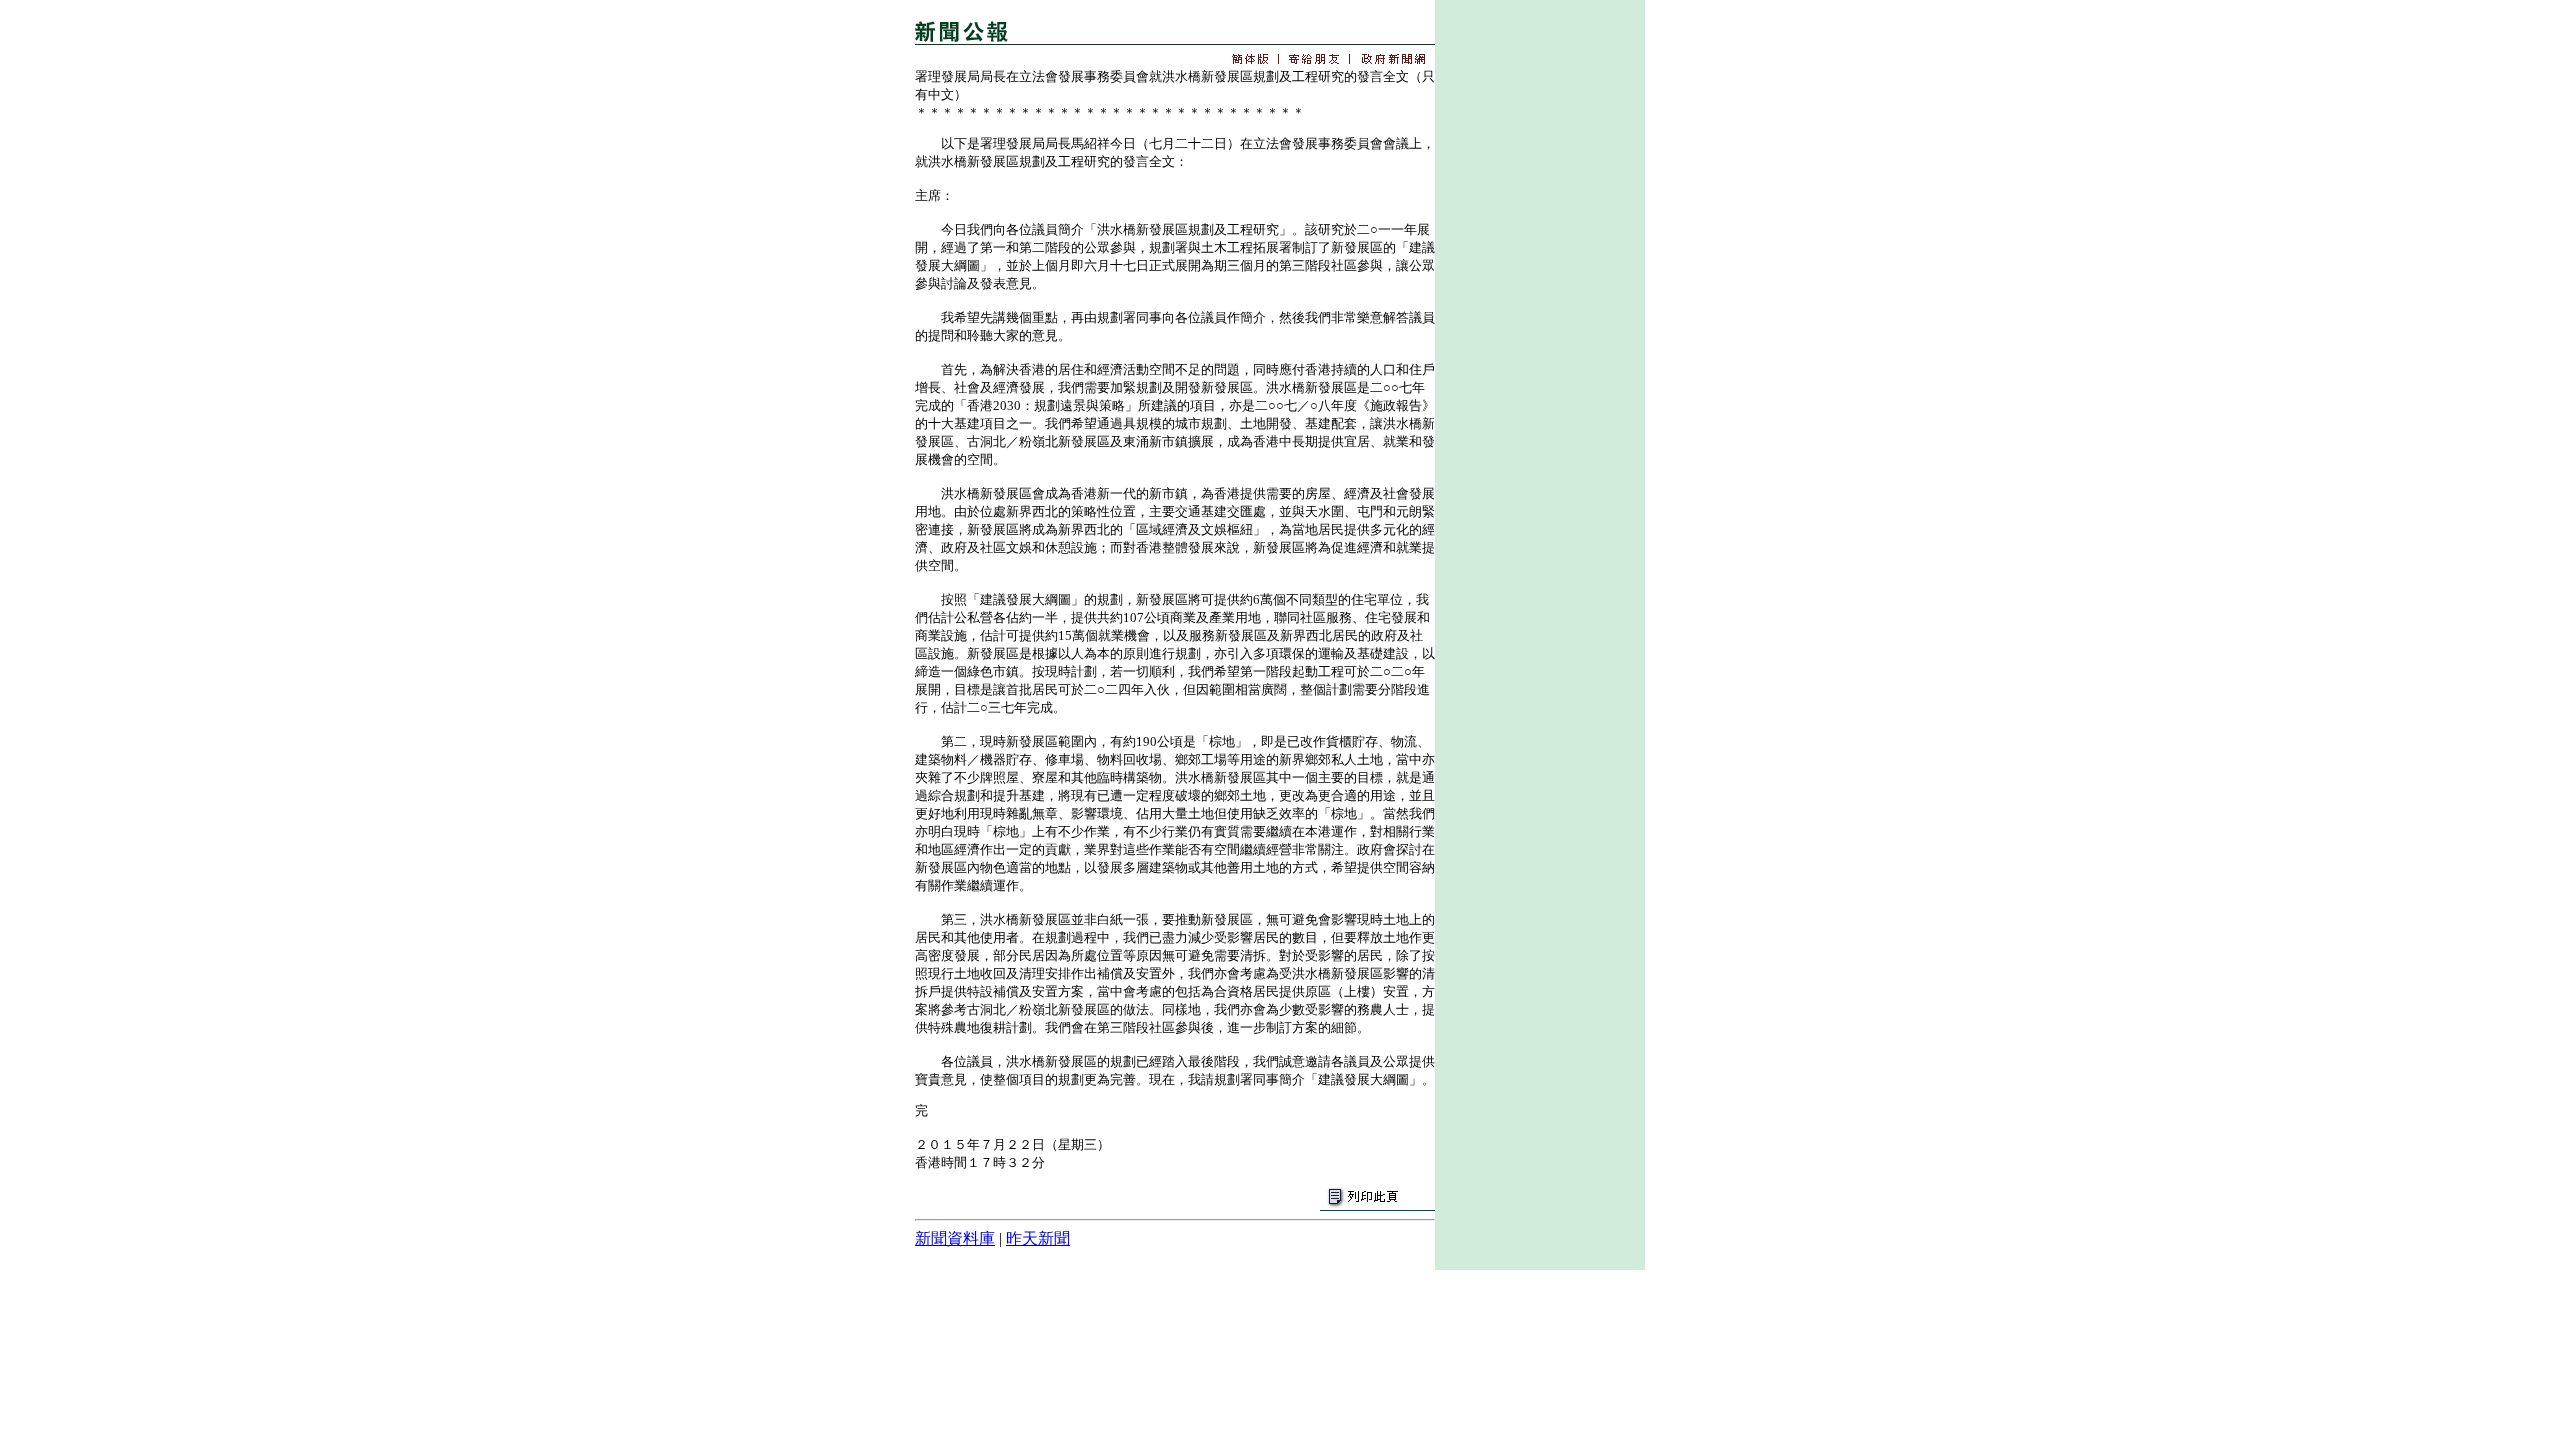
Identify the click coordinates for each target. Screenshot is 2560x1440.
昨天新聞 (1038, 1238)
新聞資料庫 (955, 1238)
